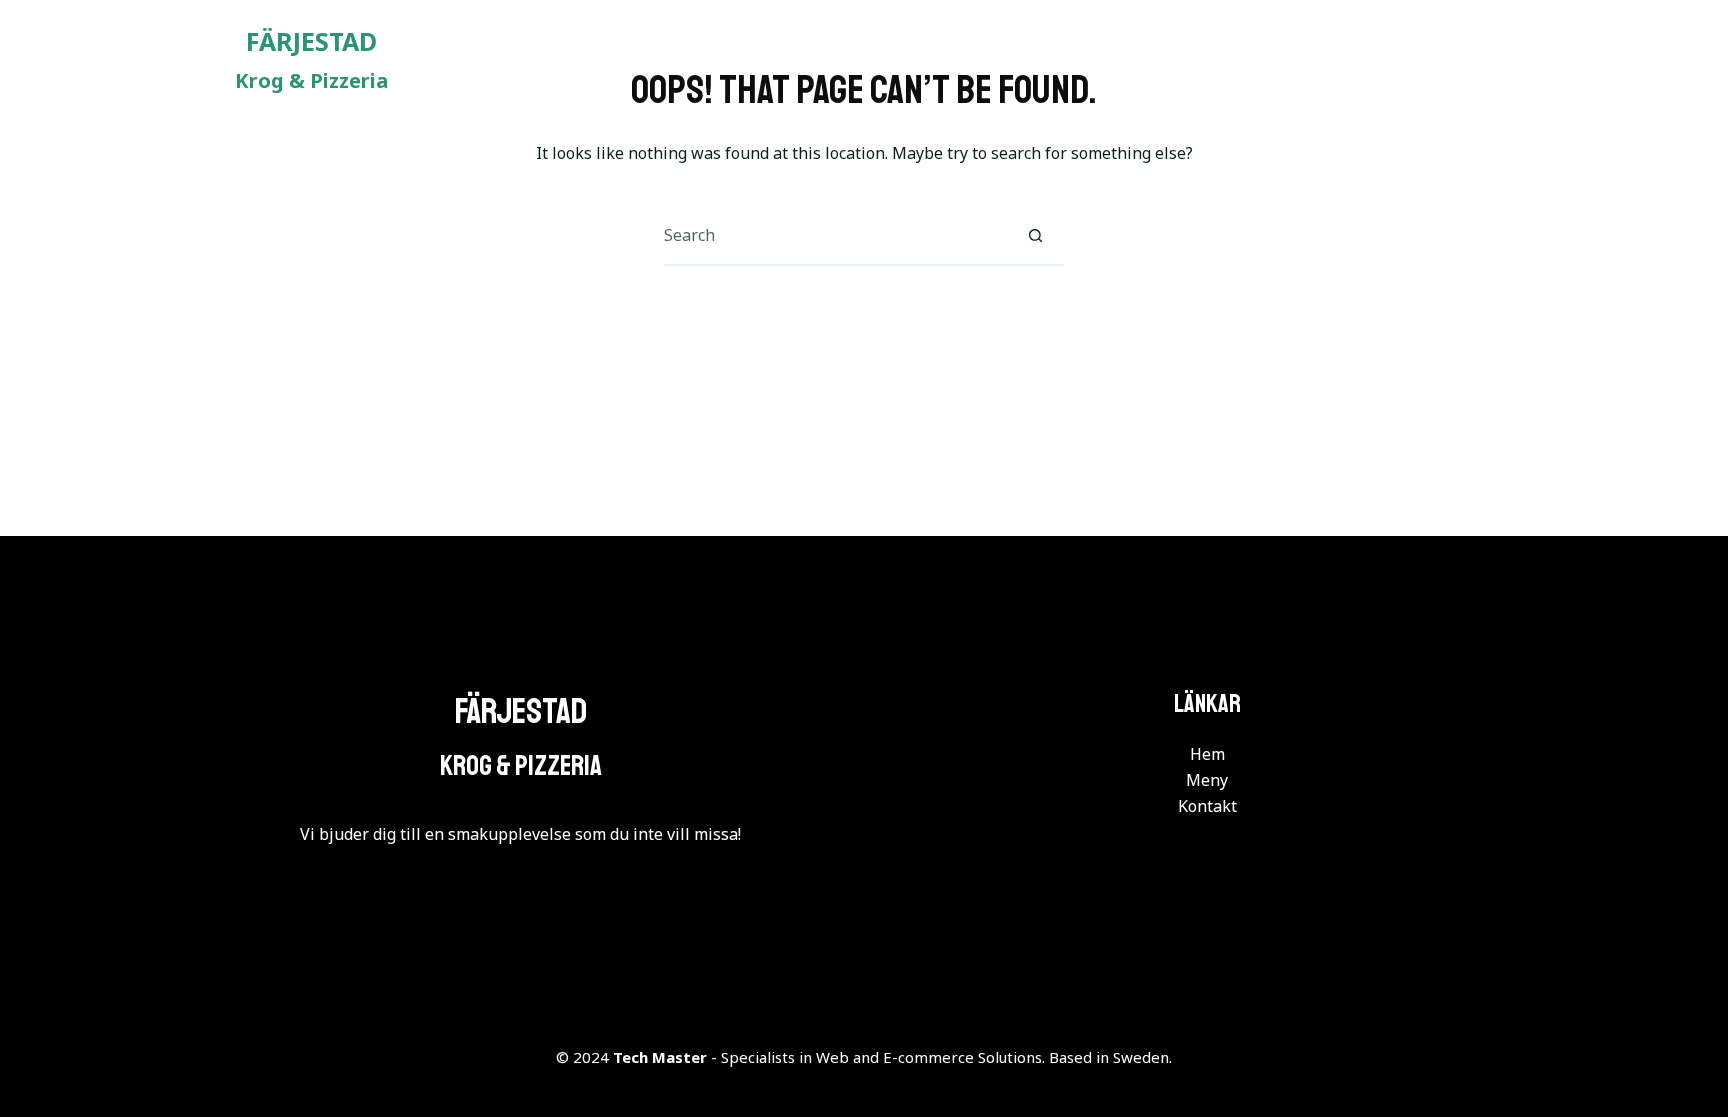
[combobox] (835, 235)
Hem (1256, 60)
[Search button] (1035, 235)
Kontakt (1470, 60)
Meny (1355, 60)
